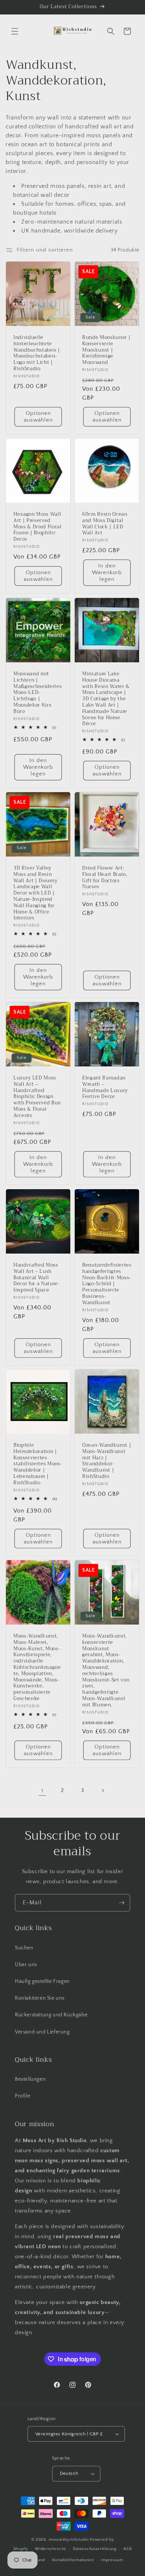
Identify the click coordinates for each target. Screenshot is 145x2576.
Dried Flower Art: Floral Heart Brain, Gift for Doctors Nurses (105, 878)
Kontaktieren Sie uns (40, 1998)
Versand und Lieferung (42, 2032)
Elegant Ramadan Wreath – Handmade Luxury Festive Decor (105, 1087)
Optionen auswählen (38, 417)
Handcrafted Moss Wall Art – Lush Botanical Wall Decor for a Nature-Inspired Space (37, 1278)
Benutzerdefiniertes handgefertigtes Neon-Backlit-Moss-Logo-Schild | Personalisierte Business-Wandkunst (107, 1284)
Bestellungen (30, 2079)
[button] (15, 31)
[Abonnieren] (122, 1903)
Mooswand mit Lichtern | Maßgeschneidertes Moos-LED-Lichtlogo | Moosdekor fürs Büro (38, 693)
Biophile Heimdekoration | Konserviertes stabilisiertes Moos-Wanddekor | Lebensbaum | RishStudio (38, 1464)
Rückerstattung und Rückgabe (51, 2015)
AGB (128, 2549)
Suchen (24, 1948)
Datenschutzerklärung (95, 2549)
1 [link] (42, 1791)
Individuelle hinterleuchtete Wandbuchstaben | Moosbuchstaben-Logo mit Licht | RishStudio (37, 353)
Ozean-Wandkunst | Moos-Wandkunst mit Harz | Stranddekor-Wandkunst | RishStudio (107, 1461)
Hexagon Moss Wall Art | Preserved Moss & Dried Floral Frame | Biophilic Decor (38, 527)
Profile (22, 2096)
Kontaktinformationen (73, 2560)
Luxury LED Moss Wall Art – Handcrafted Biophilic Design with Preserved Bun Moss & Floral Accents (37, 1097)
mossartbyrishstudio (69, 2540)
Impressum (112, 2560)
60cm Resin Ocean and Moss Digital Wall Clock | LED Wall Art (105, 524)
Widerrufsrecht (50, 2549)
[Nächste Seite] (103, 1791)
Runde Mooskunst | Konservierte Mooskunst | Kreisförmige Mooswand (106, 350)
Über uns (26, 1965)
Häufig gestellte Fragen (42, 1981)
